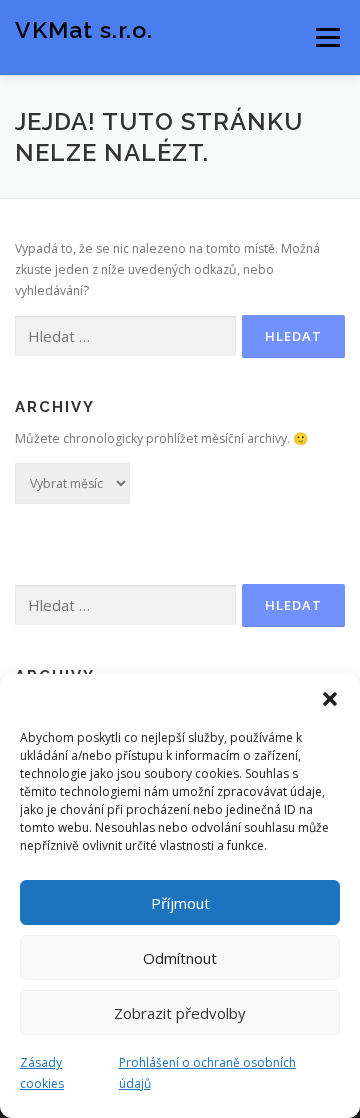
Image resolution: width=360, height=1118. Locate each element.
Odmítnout (180, 958)
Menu (326, 37)
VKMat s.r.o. (84, 29)
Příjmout (180, 903)
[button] (330, 699)
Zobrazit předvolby (180, 1013)
